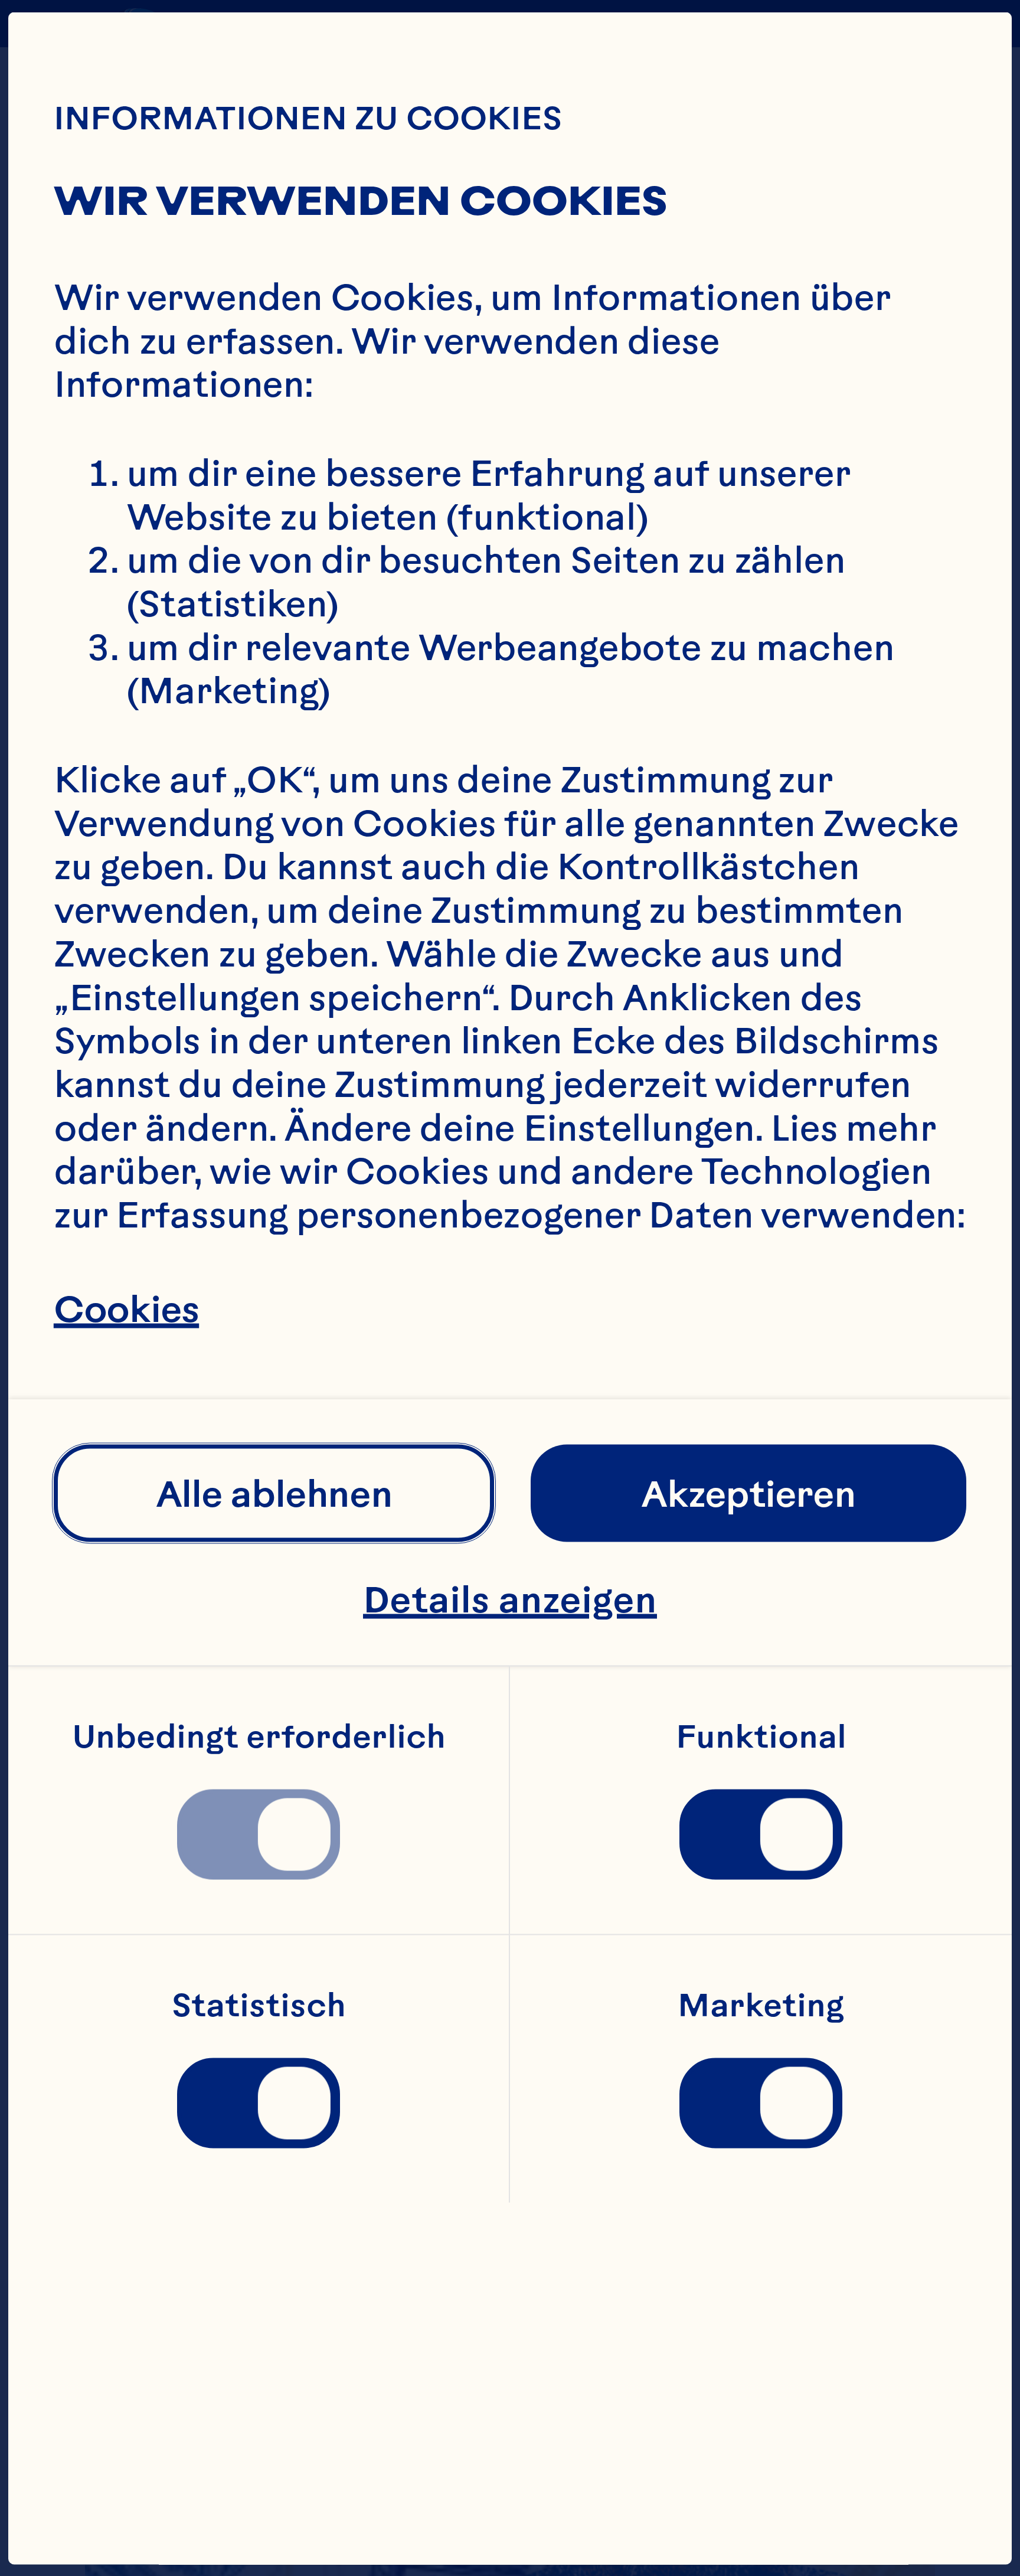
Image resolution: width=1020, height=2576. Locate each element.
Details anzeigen (510, 1599)
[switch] (259, 1834)
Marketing (761, 2006)
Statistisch (259, 2006)
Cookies (126, 1309)
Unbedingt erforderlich (259, 1737)
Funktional (761, 1737)
